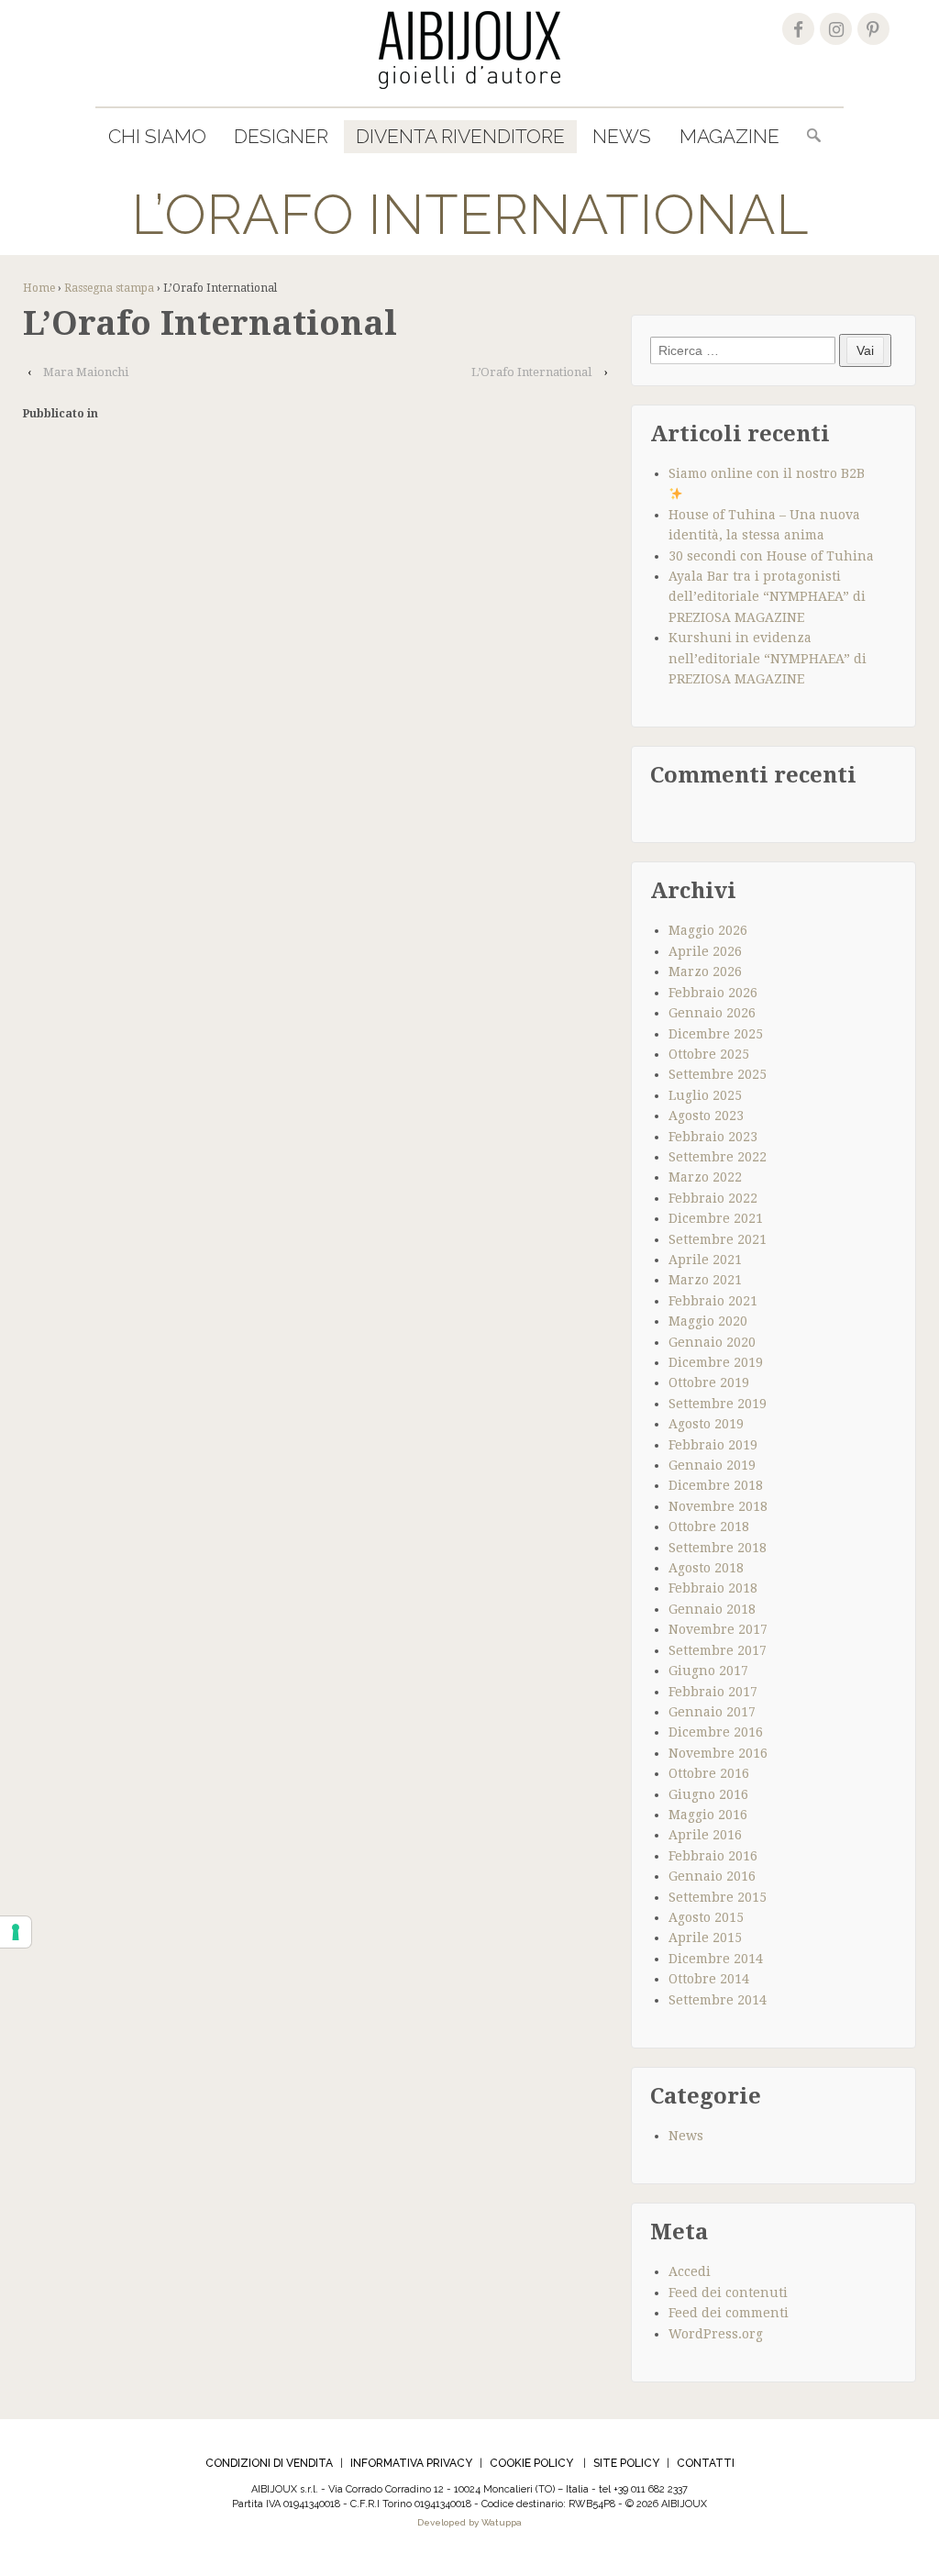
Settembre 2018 (718, 1548)
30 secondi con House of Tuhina (771, 556)
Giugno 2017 (708, 1671)
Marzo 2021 (705, 1280)
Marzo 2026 (705, 972)
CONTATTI (706, 2463)
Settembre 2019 (718, 1404)
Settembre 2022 (718, 1157)
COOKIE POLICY (531, 2463)
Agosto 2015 (706, 1917)
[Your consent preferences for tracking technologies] (16, 1932)
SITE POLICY (626, 2463)
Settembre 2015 (718, 1897)
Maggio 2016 (708, 1815)
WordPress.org (716, 2334)
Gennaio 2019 (712, 1465)
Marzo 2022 (705, 1177)
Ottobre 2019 (709, 1382)
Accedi (690, 2271)
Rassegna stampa (109, 288)
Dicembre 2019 (716, 1362)
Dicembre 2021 (716, 1218)
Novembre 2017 (718, 1629)
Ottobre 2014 (709, 1979)
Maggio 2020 (708, 1321)
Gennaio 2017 (712, 1712)
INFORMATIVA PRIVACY (411, 2463)
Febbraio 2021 (713, 1301)
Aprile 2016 (705, 1835)
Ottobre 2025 (709, 1054)
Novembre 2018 (718, 1506)
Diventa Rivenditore (460, 136)
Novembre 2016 (718, 1753)
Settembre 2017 (718, 1650)
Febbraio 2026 (713, 993)
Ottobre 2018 (709, 1527)
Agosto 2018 (706, 1568)
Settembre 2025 (718, 1074)
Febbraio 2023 (713, 1137)
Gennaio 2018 (712, 1609)
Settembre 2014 (718, 2000)
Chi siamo (157, 136)
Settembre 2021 (718, 1239)
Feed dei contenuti (728, 2293)
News (622, 136)
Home (39, 288)
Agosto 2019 (706, 1424)
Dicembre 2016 (716, 1732)
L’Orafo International (531, 372)
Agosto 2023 (706, 1116)
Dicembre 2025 (716, 1034)
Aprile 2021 (705, 1260)
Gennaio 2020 (712, 1342)
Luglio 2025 (705, 1095)
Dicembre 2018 (716, 1485)
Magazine (729, 136)
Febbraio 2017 (713, 1692)
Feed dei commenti (729, 2313)
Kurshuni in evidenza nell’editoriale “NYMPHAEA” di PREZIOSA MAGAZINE (768, 658)
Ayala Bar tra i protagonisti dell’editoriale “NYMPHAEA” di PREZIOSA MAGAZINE (767, 597)
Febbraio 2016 (713, 1856)
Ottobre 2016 (709, 1773)
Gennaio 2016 (712, 1876)
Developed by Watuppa (469, 2522)
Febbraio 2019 (713, 1445)
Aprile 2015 (705, 1938)
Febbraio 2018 (713, 1588)
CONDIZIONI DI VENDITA (269, 2463)
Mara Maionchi (86, 372)
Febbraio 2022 (713, 1198)
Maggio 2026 (708, 930)
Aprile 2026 (705, 951)
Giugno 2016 (708, 1794)
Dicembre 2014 (716, 1959)
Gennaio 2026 (712, 1013)
